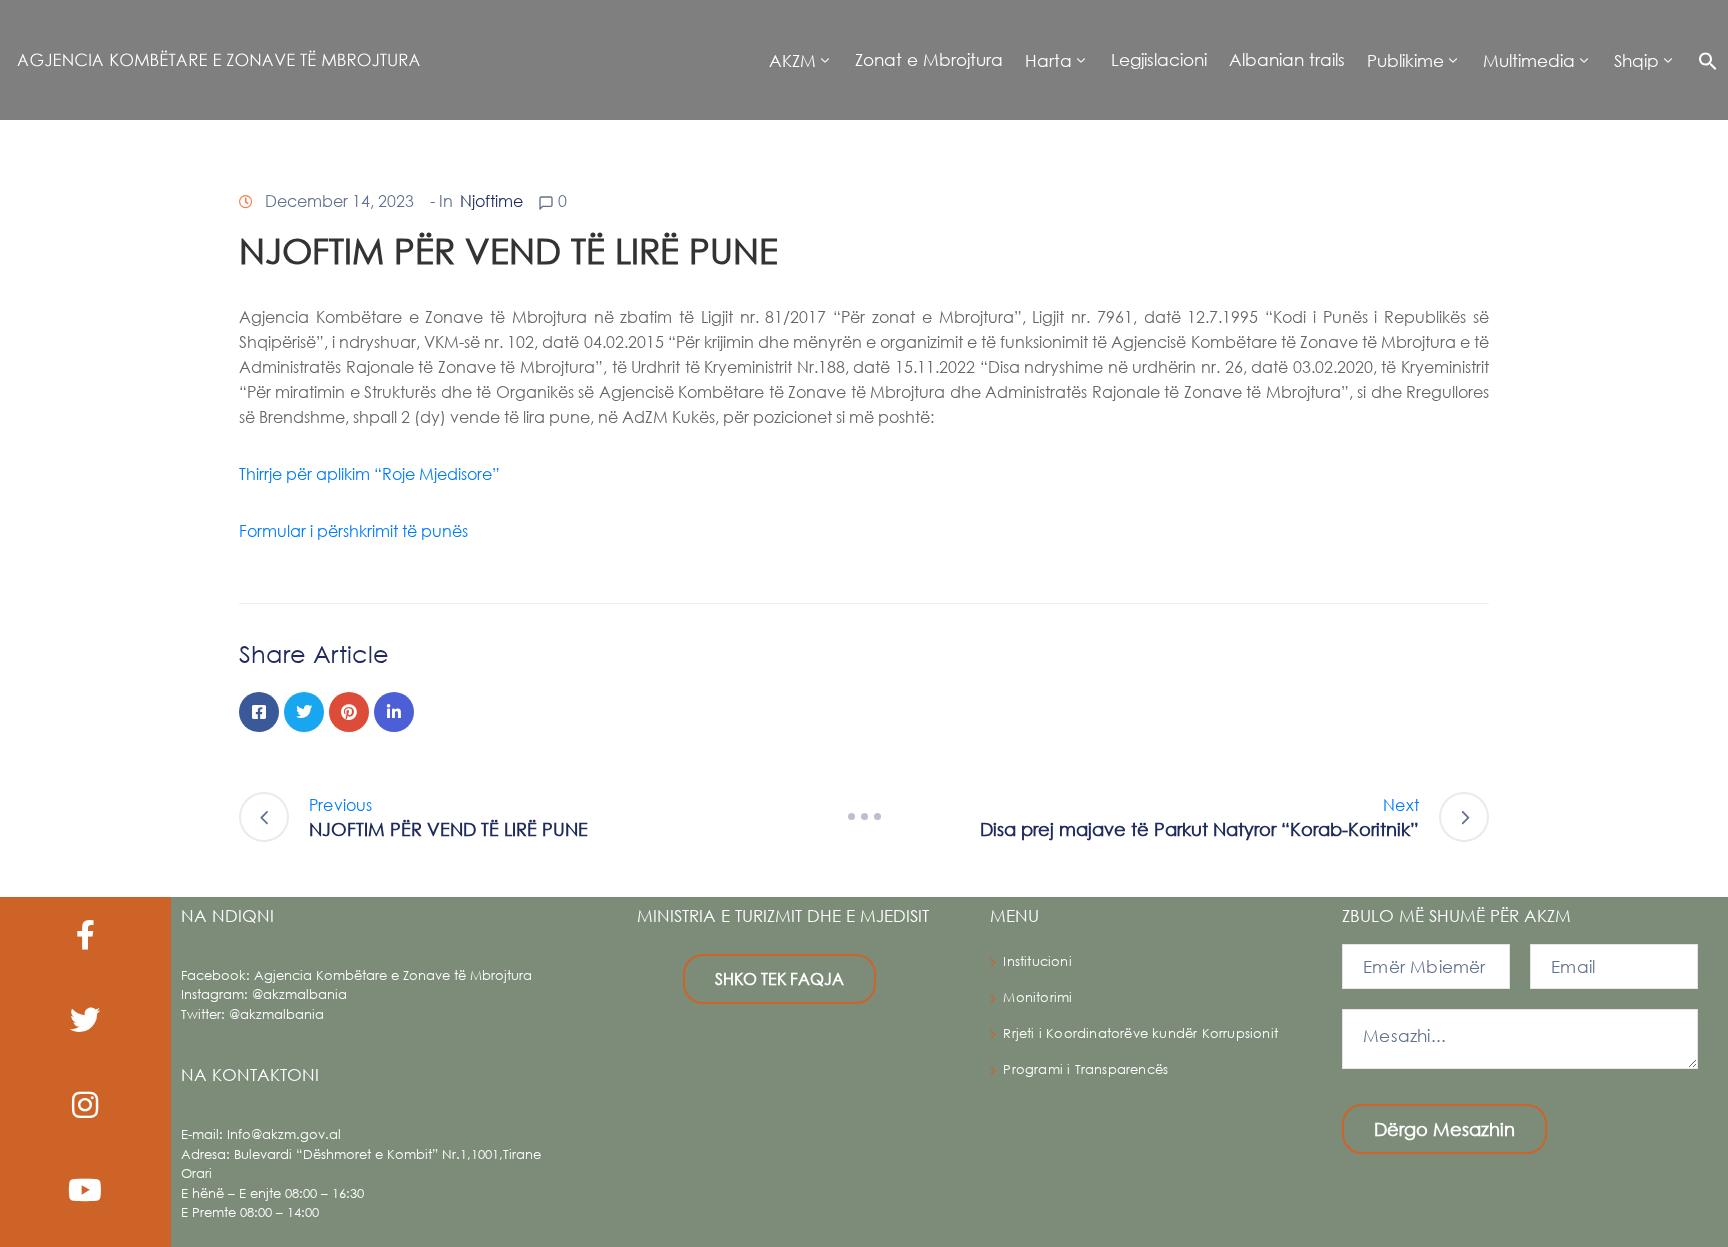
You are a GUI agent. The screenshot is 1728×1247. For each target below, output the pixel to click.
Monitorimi (1037, 997)
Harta (1048, 60)
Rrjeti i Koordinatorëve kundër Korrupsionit (1140, 1033)
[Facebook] (259, 712)
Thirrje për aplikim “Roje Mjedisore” (369, 473)
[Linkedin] (394, 712)
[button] (1702, 60)
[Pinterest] (349, 712)
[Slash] (864, 817)
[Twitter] (304, 712)
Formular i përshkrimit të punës (355, 530)
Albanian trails (1287, 59)
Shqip (1636, 60)
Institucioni (1037, 961)
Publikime (1405, 60)
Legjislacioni (1159, 59)
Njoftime (491, 200)
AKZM (792, 60)
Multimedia (1529, 60)
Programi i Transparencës (1085, 1069)
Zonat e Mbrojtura (929, 59)
